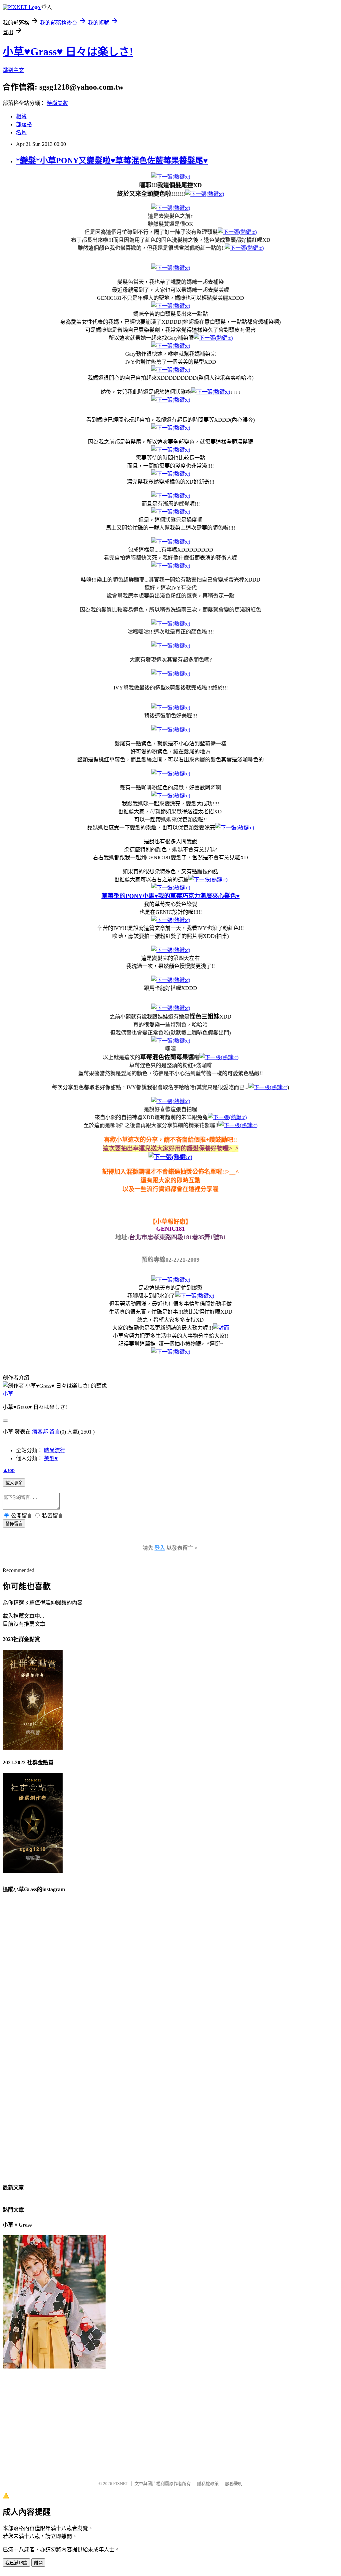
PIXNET (121, 2484)
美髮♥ (51, 1458)
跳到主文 (13, 70)
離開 (38, 2563)
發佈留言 (14, 1524)
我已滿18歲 (16, 2563)
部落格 (24, 124)
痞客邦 (40, 1432)
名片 (21, 132)
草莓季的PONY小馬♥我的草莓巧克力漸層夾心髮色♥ (171, 896)
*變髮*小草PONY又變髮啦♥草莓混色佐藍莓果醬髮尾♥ (112, 161)
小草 (8, 1394)
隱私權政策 (208, 2484)
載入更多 (14, 1483)
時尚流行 (55, 1450)
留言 (55, 1432)
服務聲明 (234, 2484)
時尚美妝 (57, 103)
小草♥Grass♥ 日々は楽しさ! (68, 52)
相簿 (21, 116)
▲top (9, 1470)
